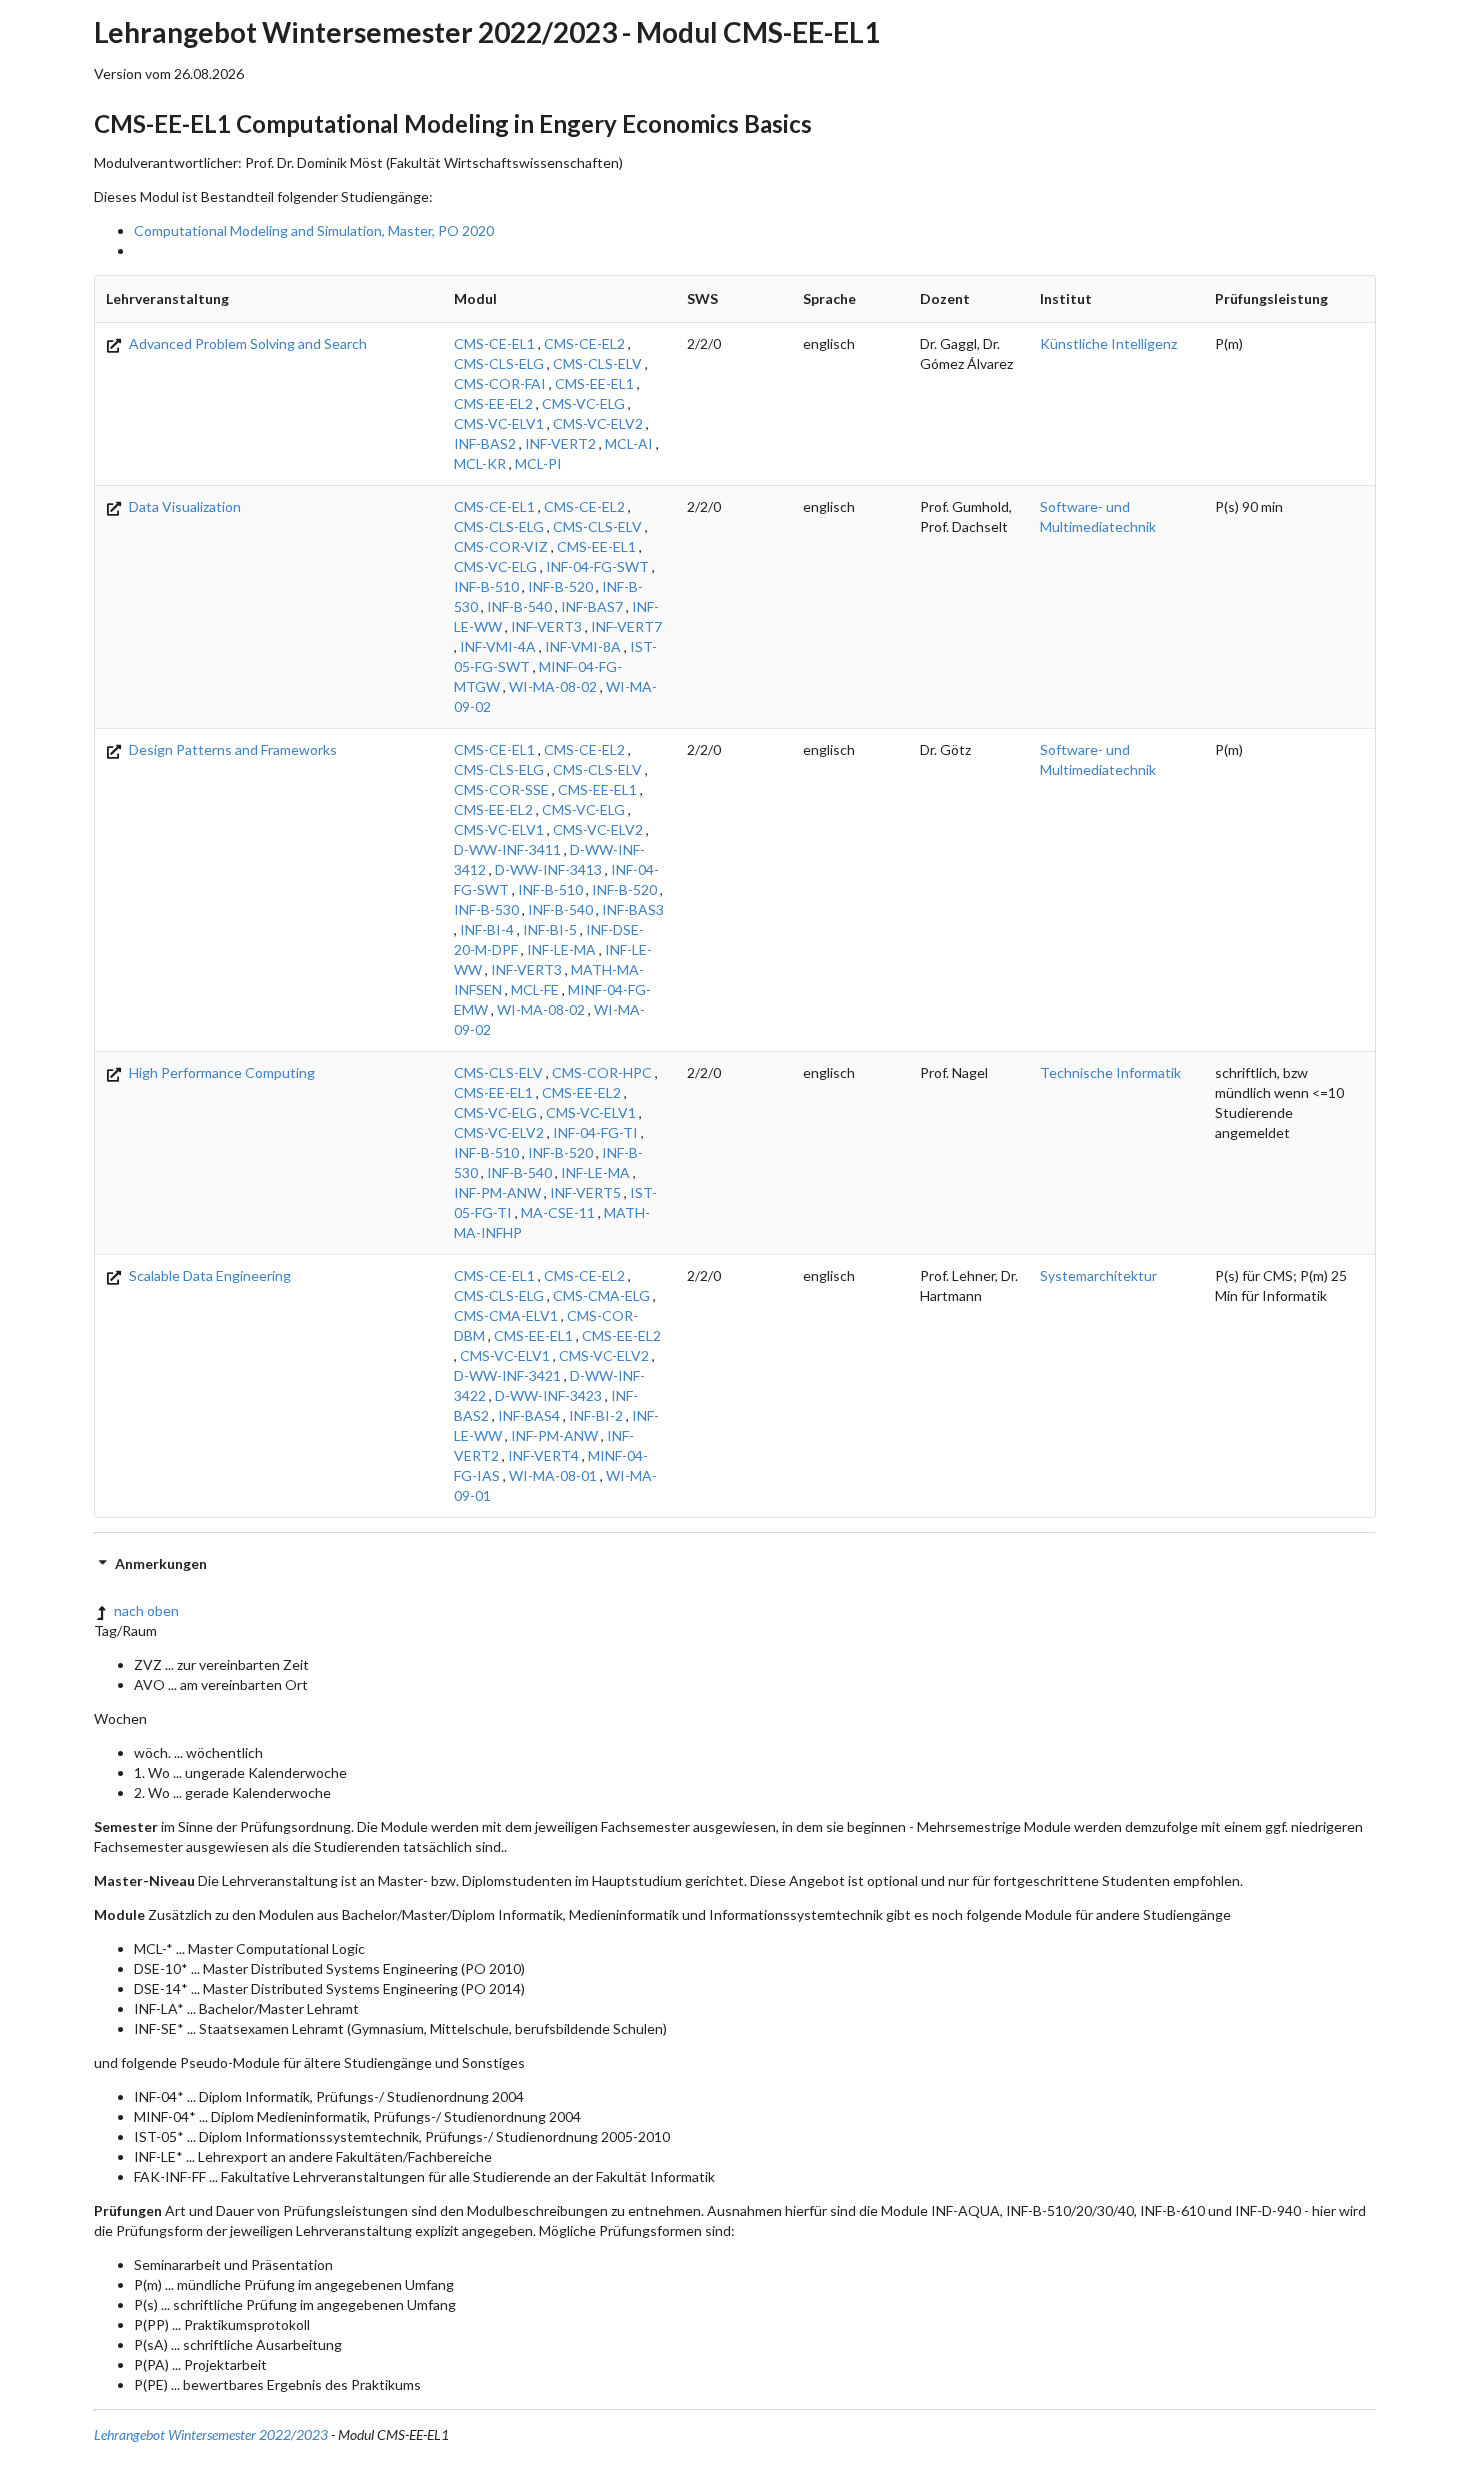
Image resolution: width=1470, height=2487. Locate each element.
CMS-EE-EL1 (594, 383)
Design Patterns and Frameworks (231, 749)
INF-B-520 (560, 586)
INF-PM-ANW (497, 1192)
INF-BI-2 (596, 1415)
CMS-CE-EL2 (584, 343)
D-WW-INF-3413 (548, 869)
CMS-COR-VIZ (501, 546)
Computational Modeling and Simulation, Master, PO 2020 (314, 230)
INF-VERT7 (626, 626)
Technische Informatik (1110, 1072)
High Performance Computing (220, 1072)
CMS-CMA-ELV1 (506, 1315)
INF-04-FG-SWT (597, 566)
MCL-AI (629, 443)
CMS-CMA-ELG (601, 1295)
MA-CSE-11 (558, 1212)
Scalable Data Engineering (208, 1275)
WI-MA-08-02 (553, 686)
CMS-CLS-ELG (499, 363)
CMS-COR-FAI (500, 383)
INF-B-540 (519, 606)
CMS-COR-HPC (602, 1072)
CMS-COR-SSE (501, 789)
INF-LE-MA (561, 949)
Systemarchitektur (1098, 1275)
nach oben (146, 1610)
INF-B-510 (486, 586)
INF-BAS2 (485, 443)
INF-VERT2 (560, 443)
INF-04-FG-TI (595, 1132)
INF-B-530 (486, 909)
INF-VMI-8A (583, 646)
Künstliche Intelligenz (1108, 343)
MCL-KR (480, 463)
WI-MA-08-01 (553, 1475)
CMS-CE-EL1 (494, 343)
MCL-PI (538, 463)
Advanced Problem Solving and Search (246, 343)
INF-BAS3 (633, 909)
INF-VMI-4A (498, 646)
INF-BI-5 (550, 929)
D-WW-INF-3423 (548, 1395)
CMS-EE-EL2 (493, 403)
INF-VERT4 (543, 1455)
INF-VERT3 (546, 626)
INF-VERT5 (585, 1192)
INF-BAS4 (529, 1415)
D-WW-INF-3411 (507, 849)
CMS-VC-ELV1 (499, 423)
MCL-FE (535, 989)
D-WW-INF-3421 (507, 1375)
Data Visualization (183, 506)
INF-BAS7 (592, 606)
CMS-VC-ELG (583, 403)
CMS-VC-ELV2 (598, 423)
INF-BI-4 (487, 929)
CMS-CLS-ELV (597, 363)
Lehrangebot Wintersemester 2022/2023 (211, 2434)
